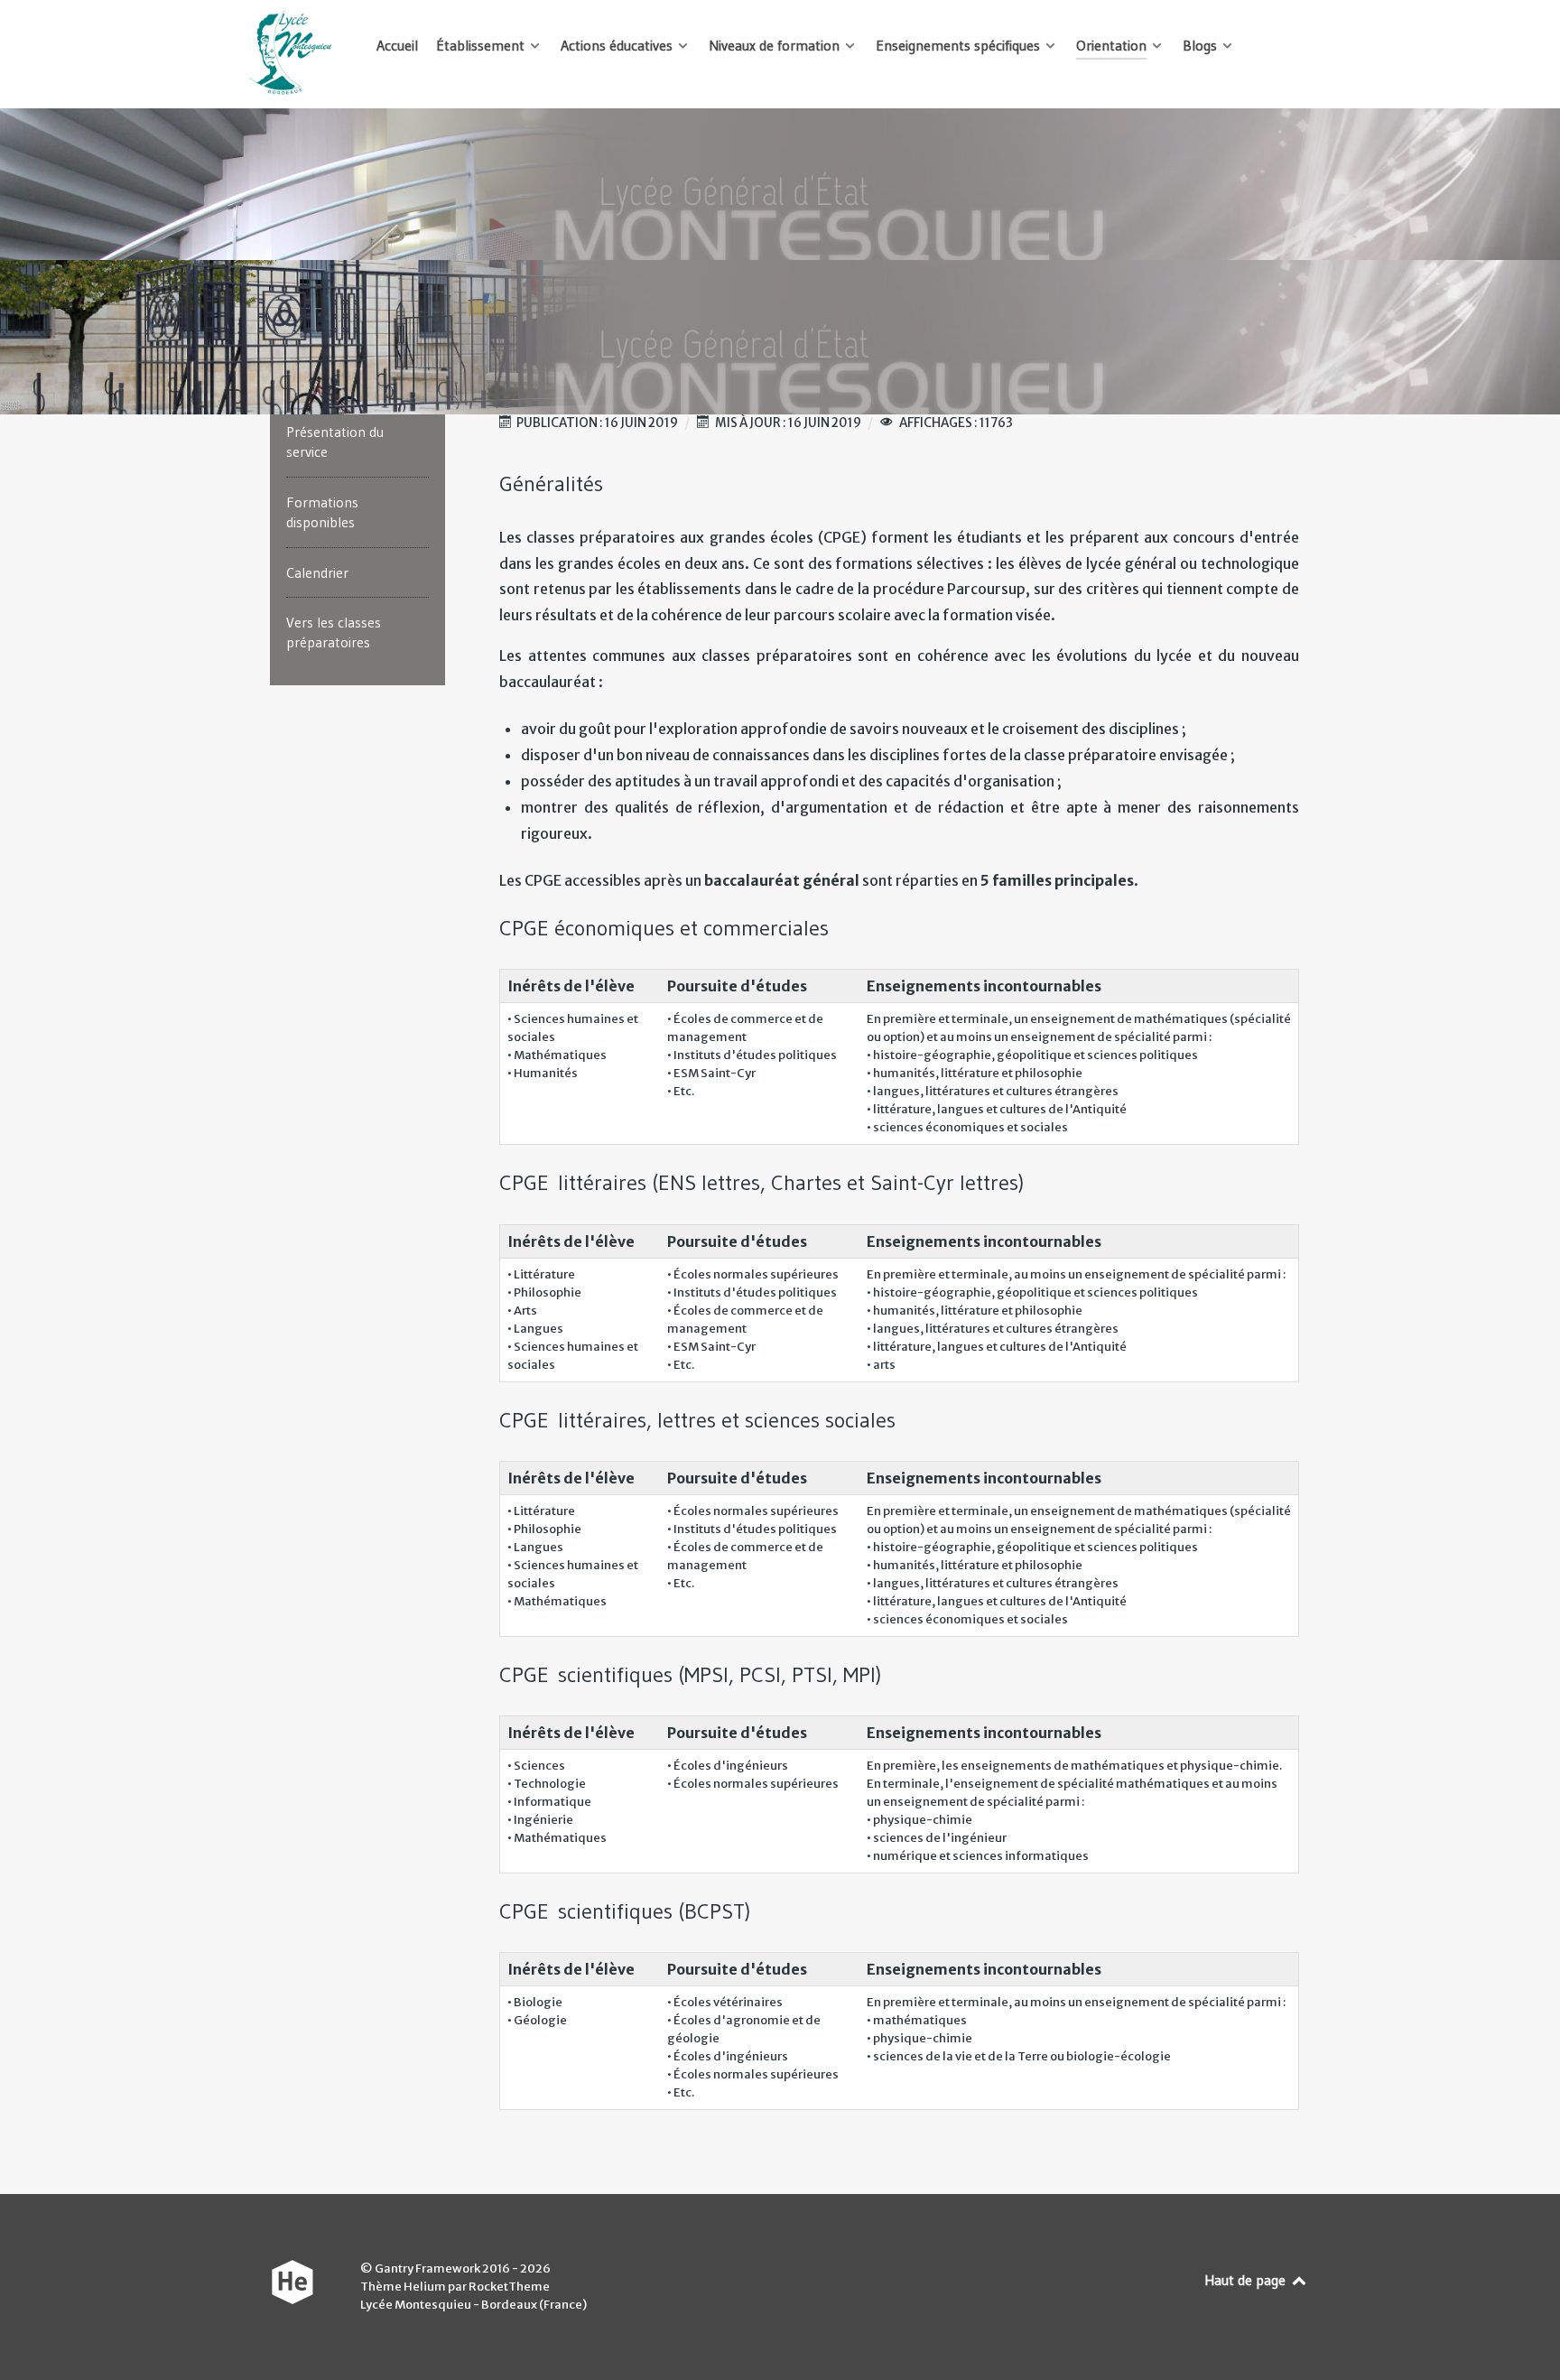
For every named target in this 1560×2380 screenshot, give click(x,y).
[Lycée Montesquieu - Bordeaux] (292, 54)
